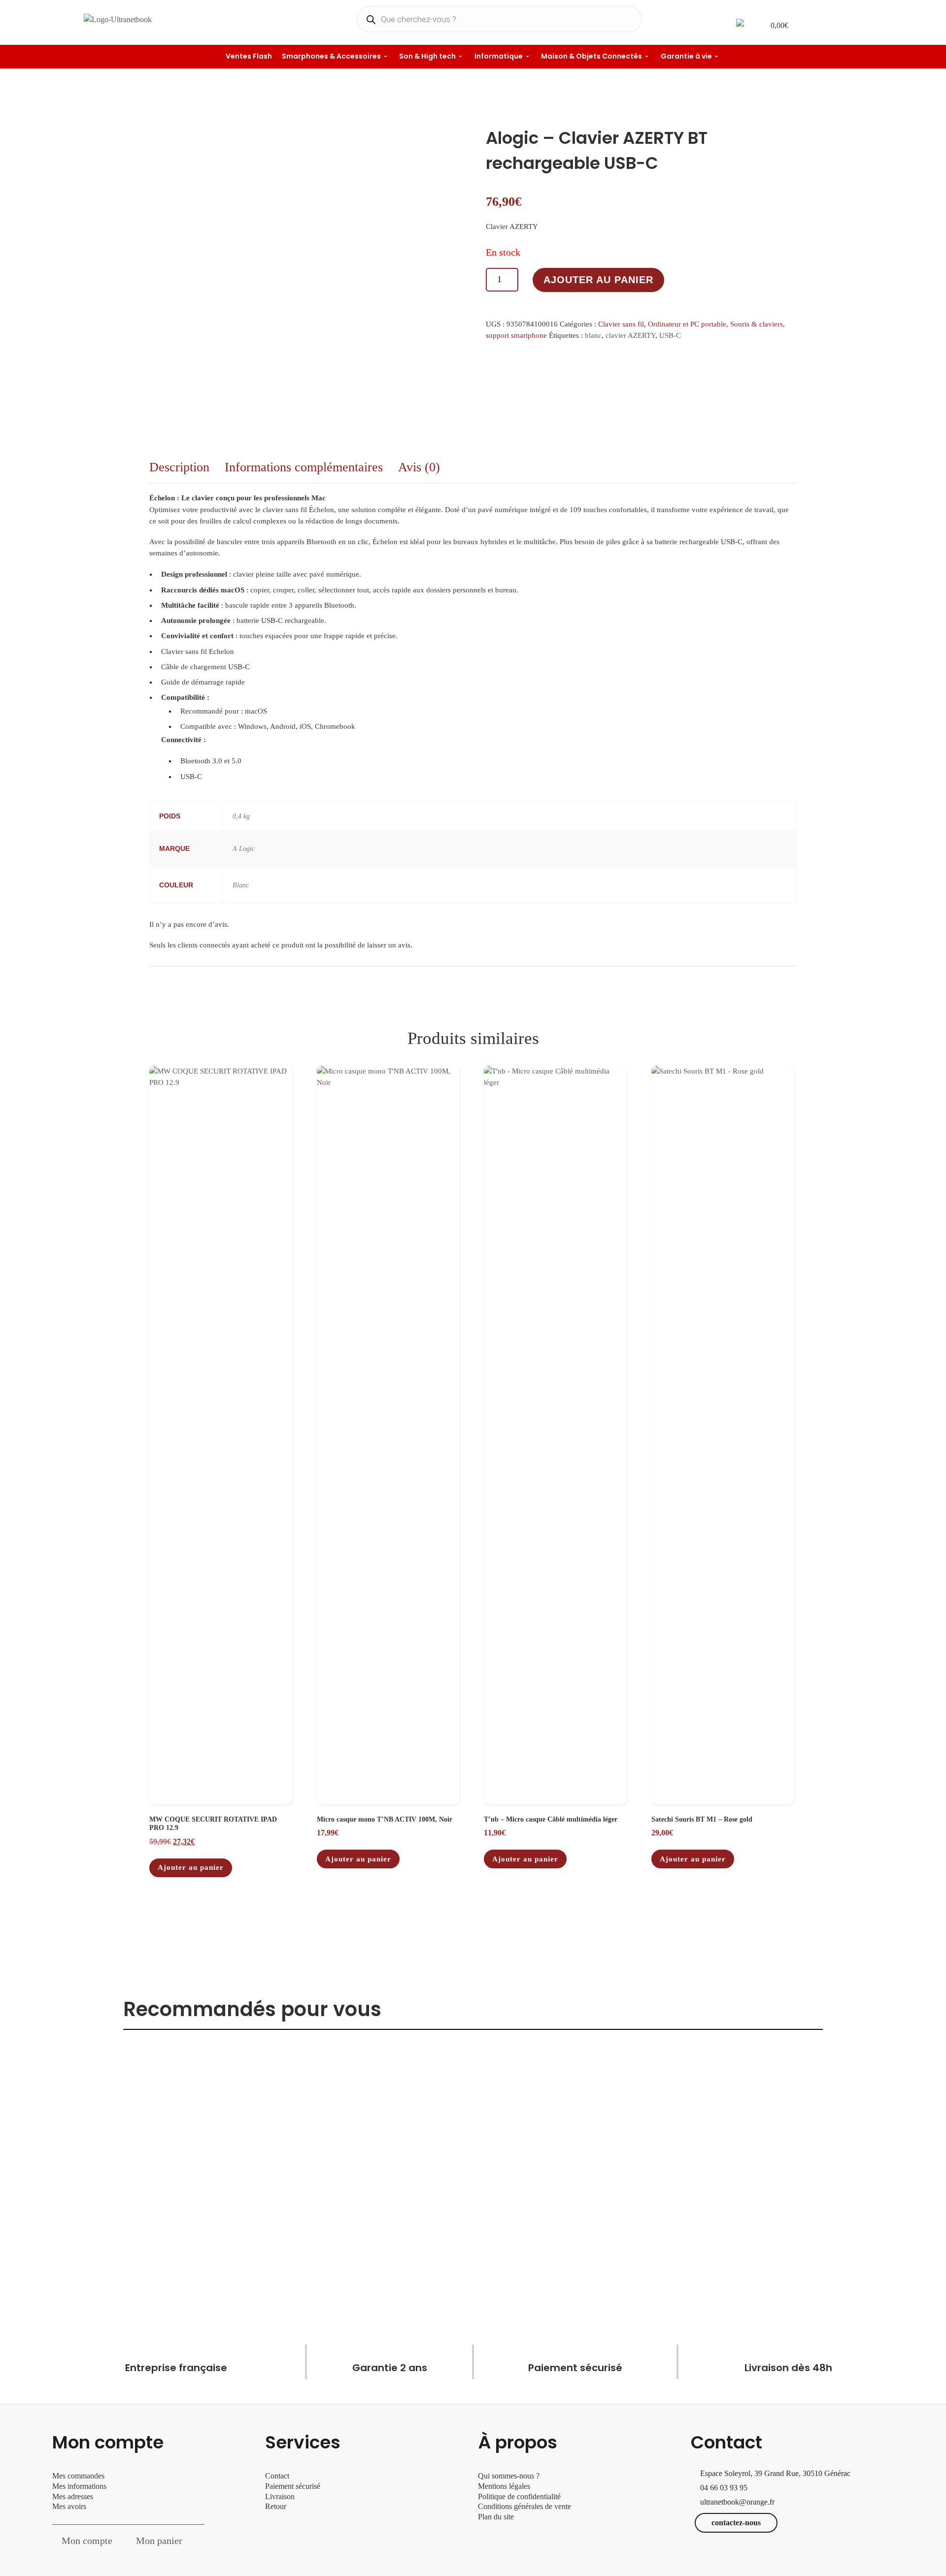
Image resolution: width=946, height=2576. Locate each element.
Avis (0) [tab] (419, 467)
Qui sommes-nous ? (509, 2476)
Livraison (281, 2496)
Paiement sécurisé (293, 2486)
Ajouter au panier (598, 280)
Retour (276, 2506)
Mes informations (79, 2486)
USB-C (670, 335)
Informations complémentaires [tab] (304, 467)
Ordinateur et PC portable (687, 324)
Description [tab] (179, 467)
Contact (277, 2476)
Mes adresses (73, 2496)
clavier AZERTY (630, 335)
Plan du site (496, 2517)
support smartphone (516, 335)
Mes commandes (78, 2476)
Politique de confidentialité (519, 2496)
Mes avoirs (69, 2506)
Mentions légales (504, 2486)
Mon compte (87, 2541)
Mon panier (159, 2541)
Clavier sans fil (621, 324)
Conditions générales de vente (524, 2506)
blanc (593, 335)
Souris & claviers (757, 324)
